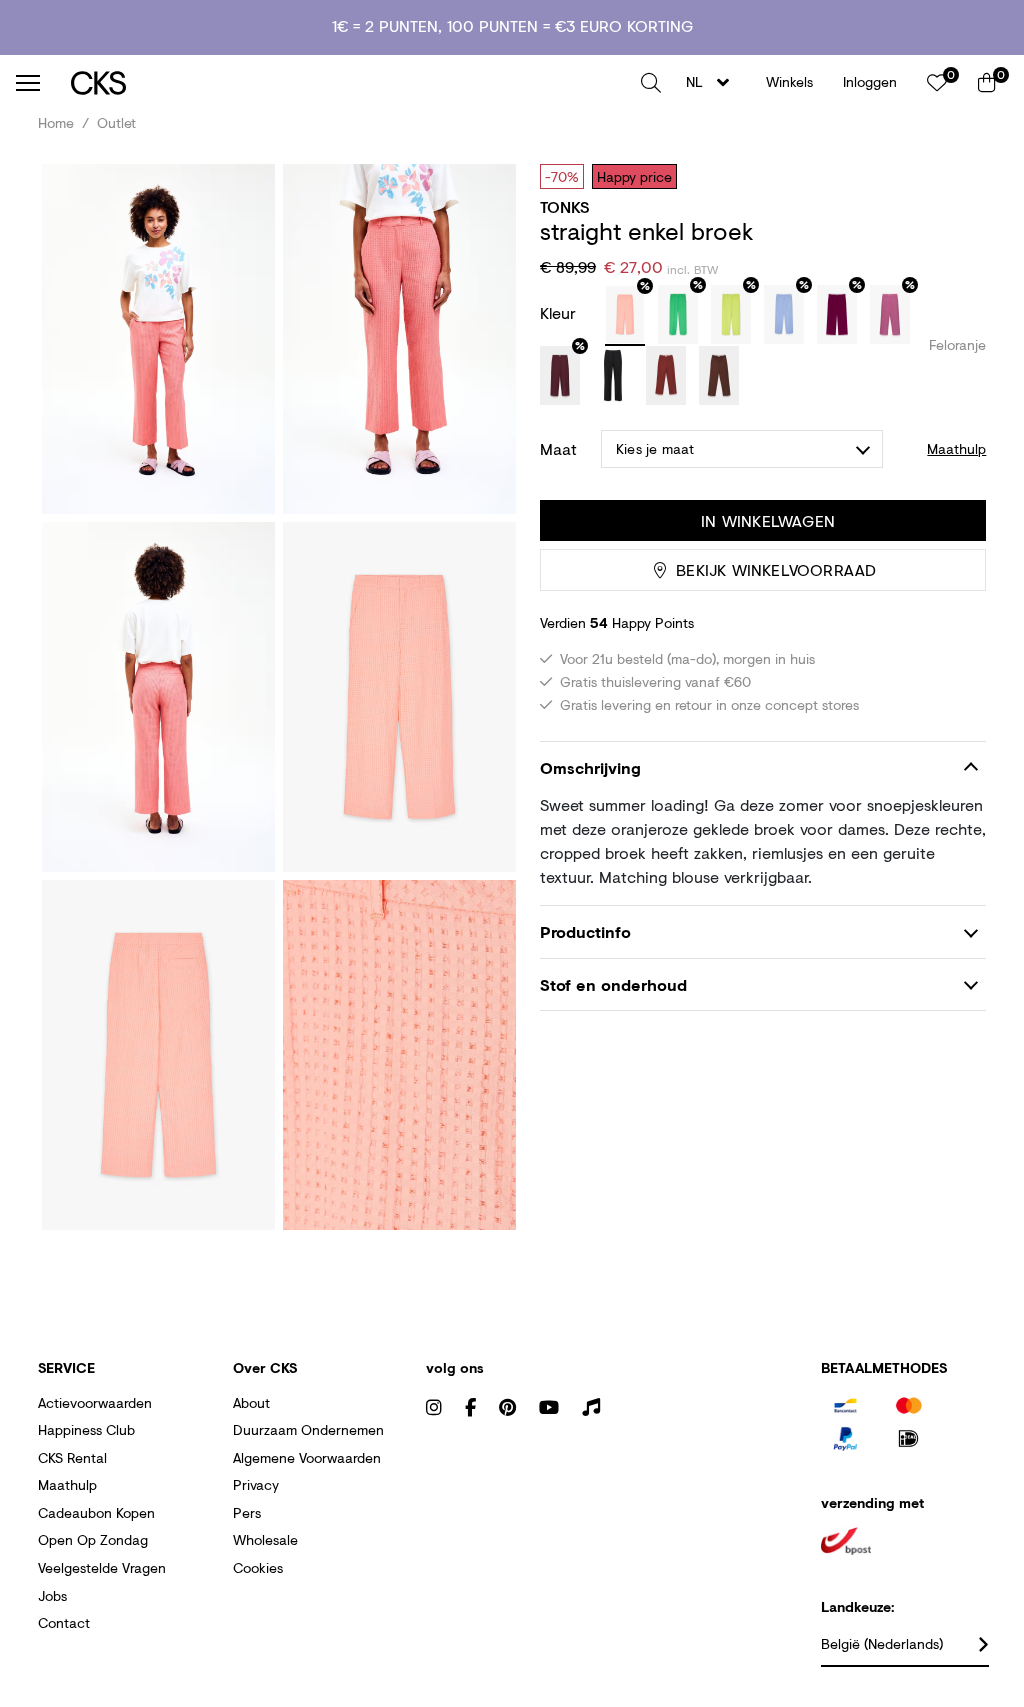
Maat (558, 449)
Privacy (256, 1484)
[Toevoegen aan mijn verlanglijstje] (956, 176)
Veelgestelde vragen (102, 1567)
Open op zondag (93, 1539)
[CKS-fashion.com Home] (348, 82)
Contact (64, 1622)
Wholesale (265, 1539)
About (251, 1402)
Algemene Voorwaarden (307, 1457)
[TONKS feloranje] (625, 316)
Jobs (52, 1595)
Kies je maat (655, 448)
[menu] (28, 83)
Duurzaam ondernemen (308, 1429)
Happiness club (86, 1429)
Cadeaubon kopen (96, 1512)
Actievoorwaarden (95, 1402)
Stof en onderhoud (613, 984)
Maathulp (67, 1484)
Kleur (560, 312)
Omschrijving (590, 767)
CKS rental (72, 1457)
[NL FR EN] (713, 82)
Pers (247, 1512)
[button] (651, 83)
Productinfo (585, 931)
